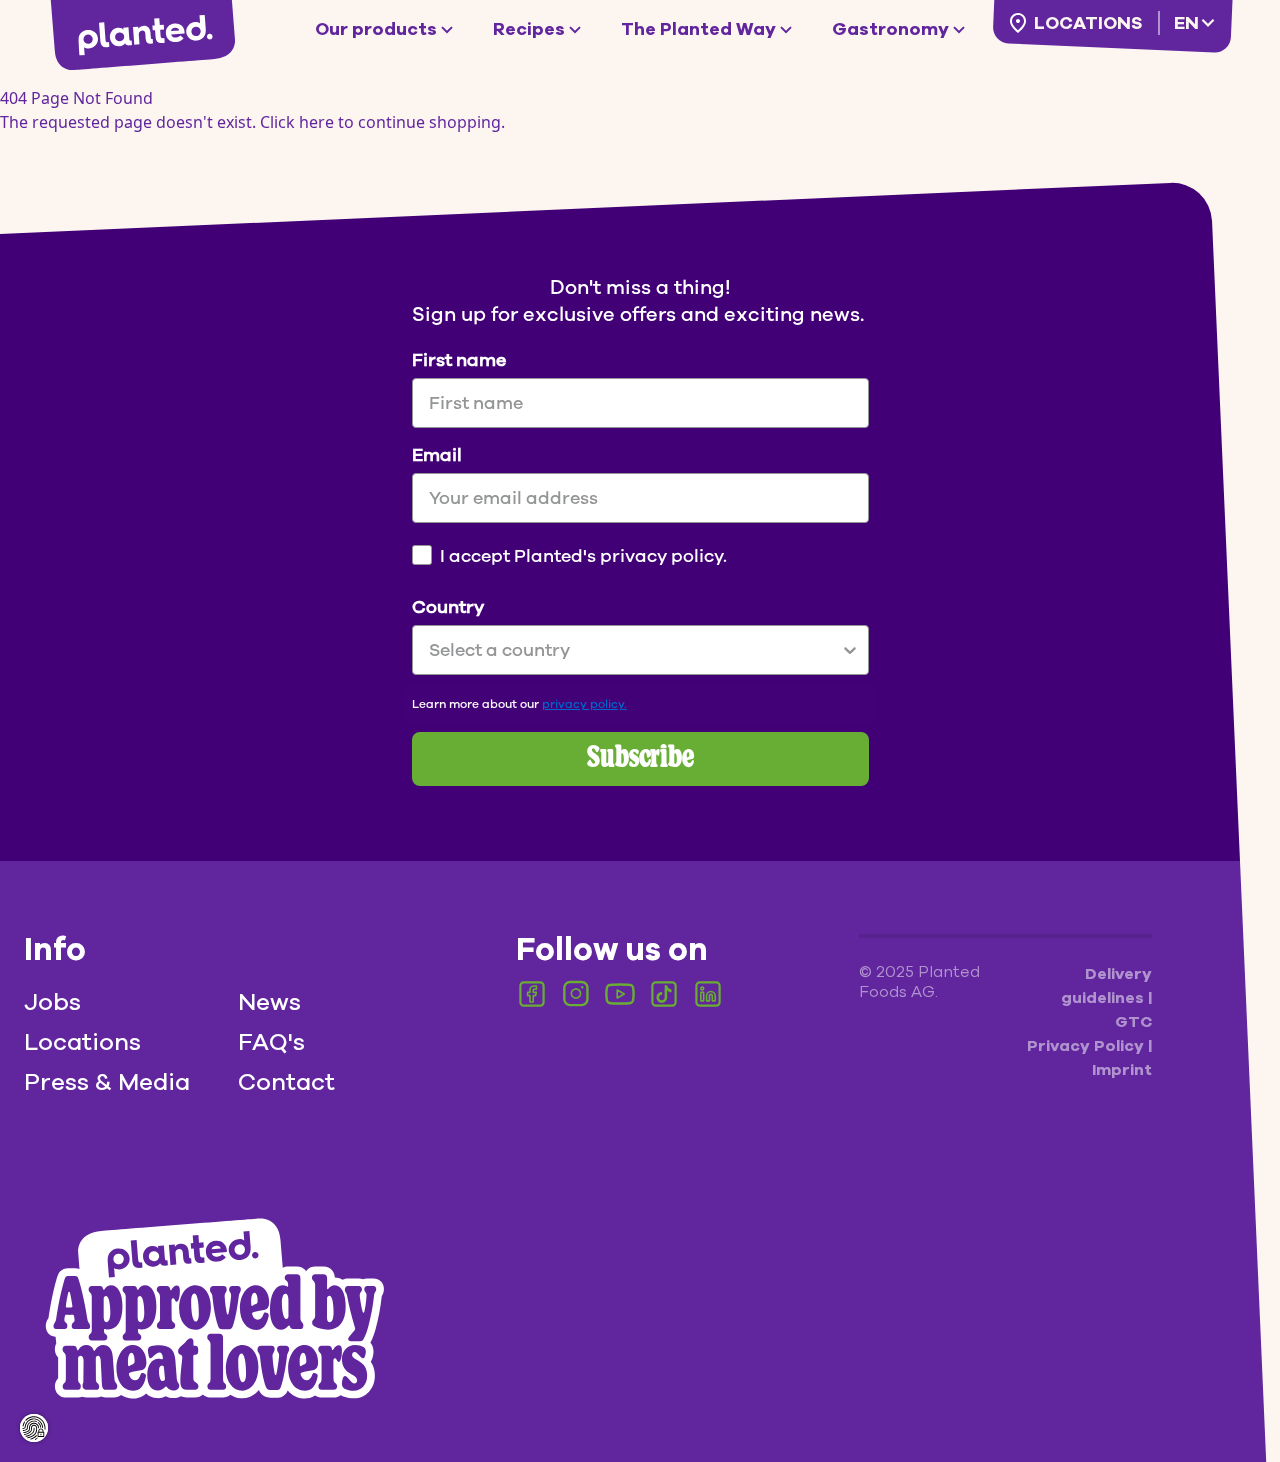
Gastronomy (890, 29)
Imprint (1122, 1070)
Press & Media (107, 1082)
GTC (1133, 1022)
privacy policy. (584, 704)
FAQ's (271, 1042)
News (269, 1002)
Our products (376, 29)
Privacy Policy (1087, 1046)
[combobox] (634, 650)
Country (448, 607)
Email (437, 455)
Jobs (52, 1002)
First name (459, 360)
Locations (1088, 23)
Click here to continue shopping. (382, 122)
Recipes (529, 29)
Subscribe (640, 759)
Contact (286, 1082)
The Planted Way (698, 29)
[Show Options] (850, 650)
